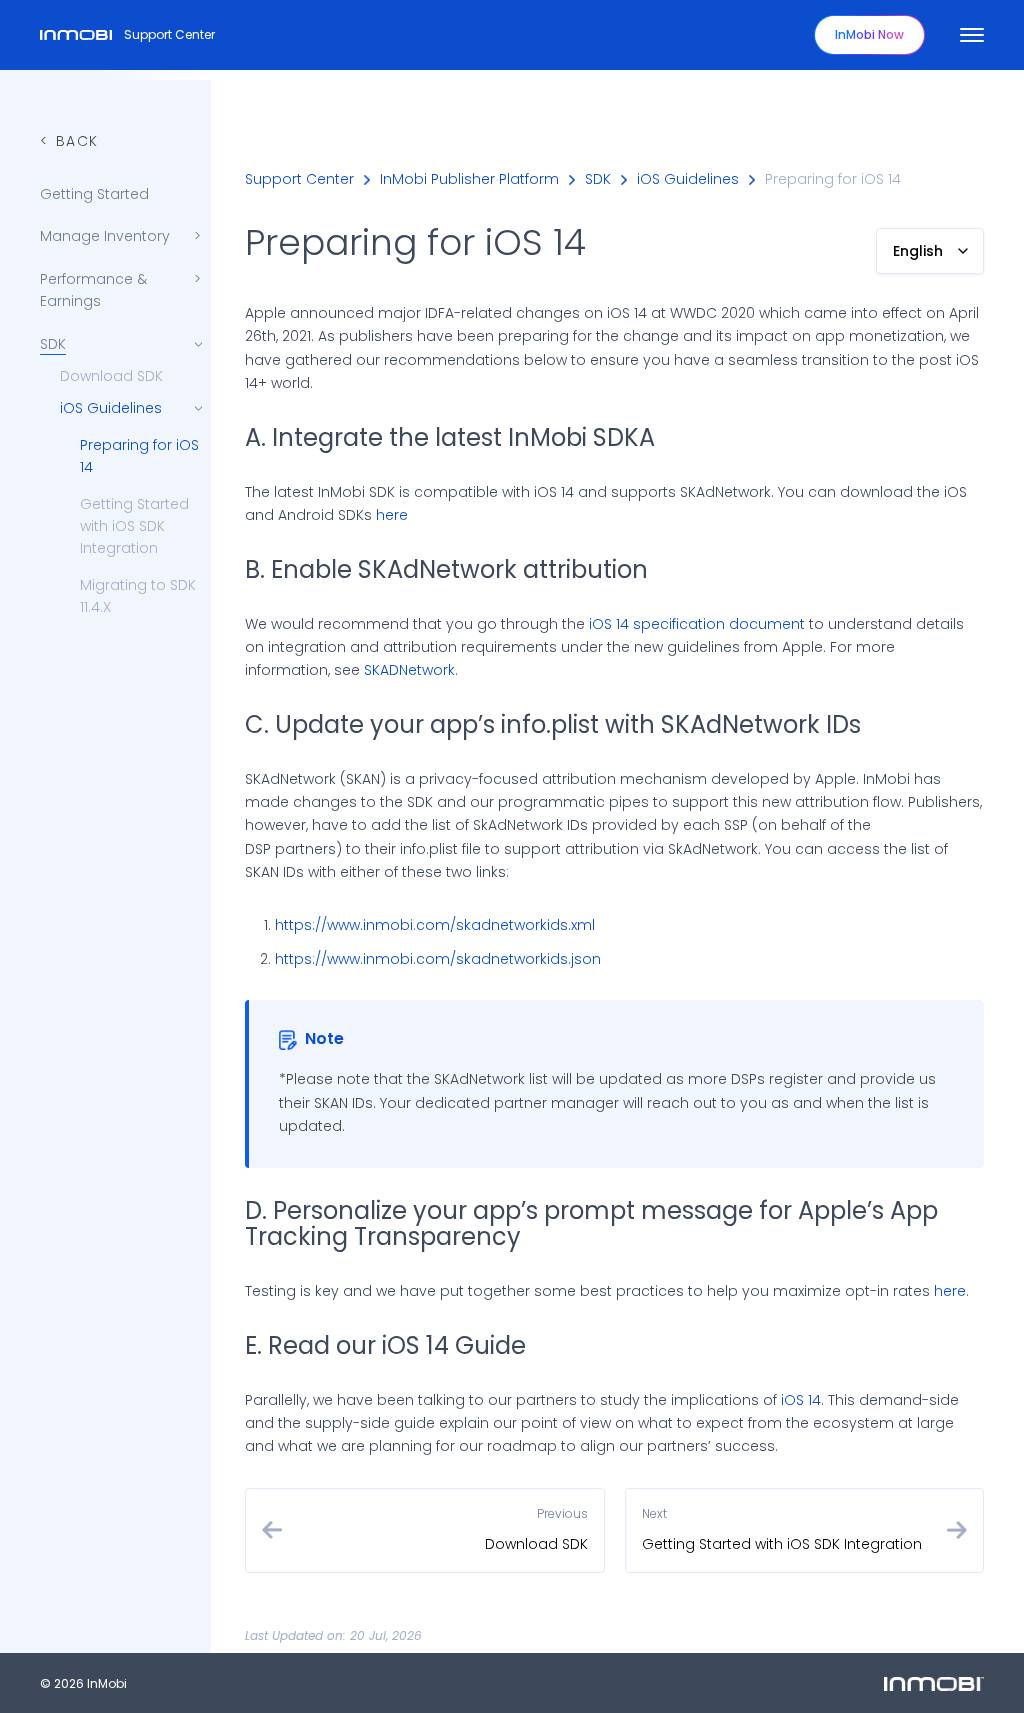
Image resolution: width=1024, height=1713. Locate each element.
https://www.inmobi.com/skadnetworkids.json (438, 959)
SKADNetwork (409, 670)
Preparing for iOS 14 (139, 456)
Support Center (169, 34)
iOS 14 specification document (697, 624)
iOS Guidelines (688, 179)
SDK (598, 179)
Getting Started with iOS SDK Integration (134, 526)
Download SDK (111, 376)
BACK (77, 141)
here (392, 515)
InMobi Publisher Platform (469, 179)
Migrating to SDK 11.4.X (138, 596)
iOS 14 (801, 1400)
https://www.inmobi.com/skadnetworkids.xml (435, 925)
